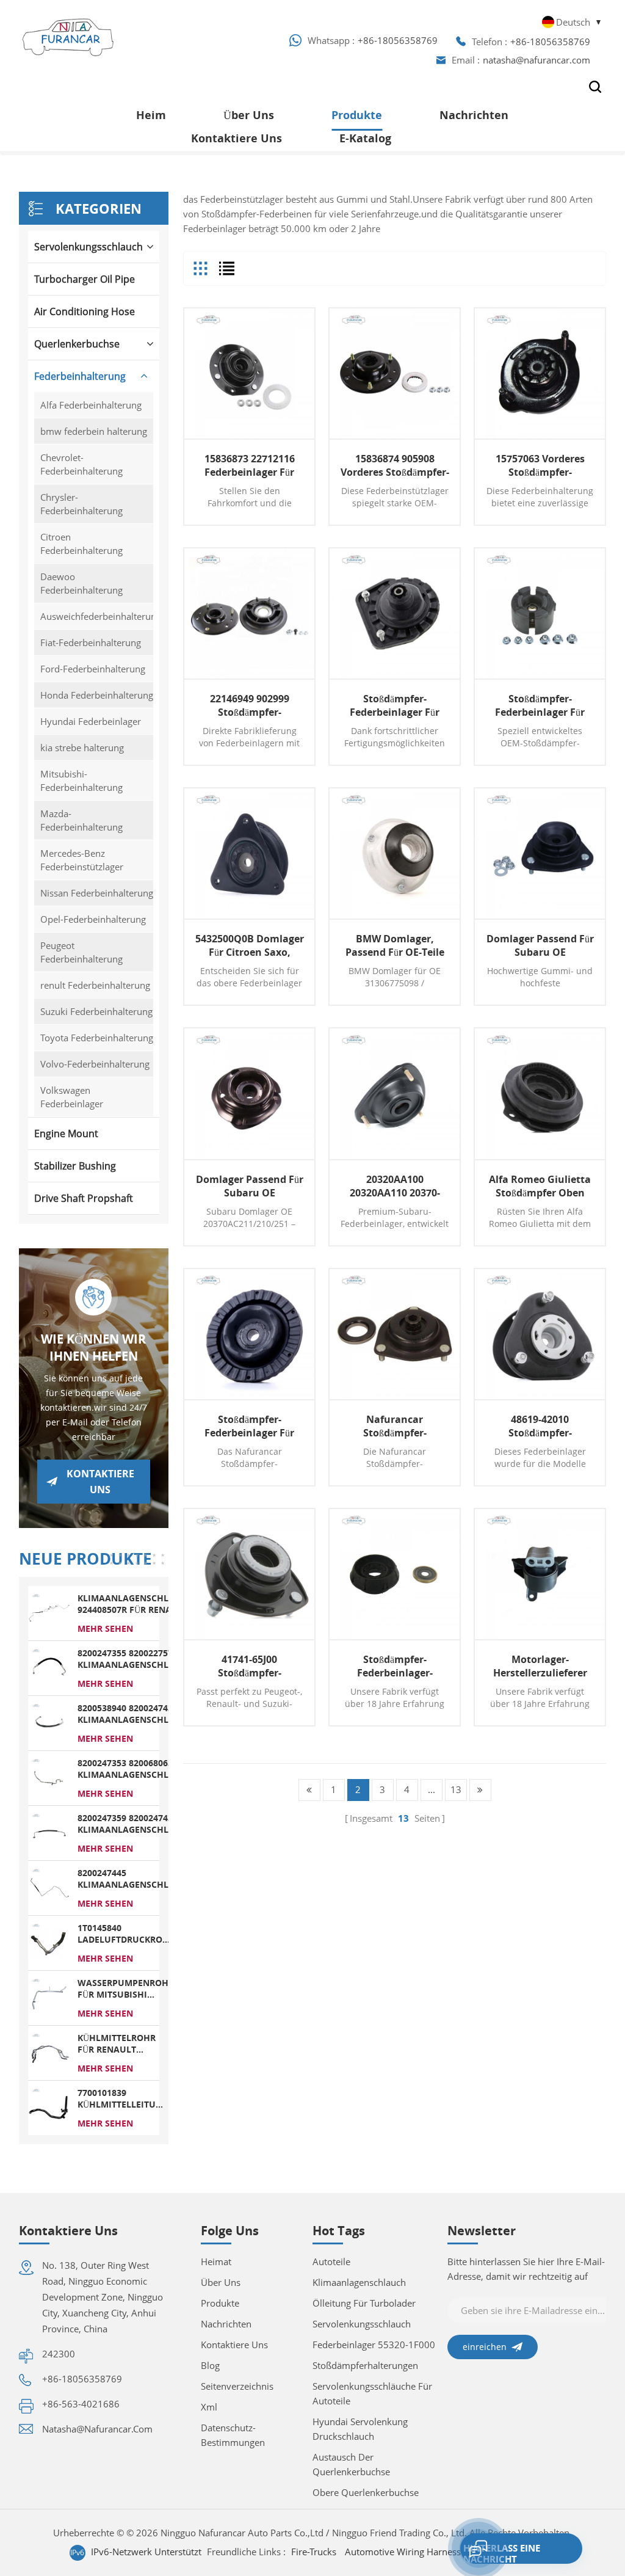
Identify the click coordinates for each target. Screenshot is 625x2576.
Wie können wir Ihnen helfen (93, 1348)
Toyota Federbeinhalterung (97, 1038)
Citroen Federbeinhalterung (81, 544)
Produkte (357, 115)
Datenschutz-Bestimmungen (233, 2435)
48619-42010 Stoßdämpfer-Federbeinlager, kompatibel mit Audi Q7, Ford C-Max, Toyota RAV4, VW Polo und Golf (540, 1426)
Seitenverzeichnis (237, 2386)
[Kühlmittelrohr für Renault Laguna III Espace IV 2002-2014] (49, 2052)
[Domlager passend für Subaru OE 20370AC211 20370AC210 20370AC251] (249, 1093)
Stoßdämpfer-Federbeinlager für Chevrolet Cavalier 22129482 (395, 705)
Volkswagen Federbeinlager (72, 1097)
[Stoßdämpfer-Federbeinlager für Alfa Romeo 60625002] (249, 1334)
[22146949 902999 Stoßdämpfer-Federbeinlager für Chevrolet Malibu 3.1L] (249, 613)
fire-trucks (314, 2552)
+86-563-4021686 (81, 2404)
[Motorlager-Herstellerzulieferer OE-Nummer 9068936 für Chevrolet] (540, 1574)
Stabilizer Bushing (75, 1166)
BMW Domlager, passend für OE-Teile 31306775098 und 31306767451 (395, 945)
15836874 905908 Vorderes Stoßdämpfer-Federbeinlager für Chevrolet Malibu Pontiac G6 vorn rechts (395, 465)
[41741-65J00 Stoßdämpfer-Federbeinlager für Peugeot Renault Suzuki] (249, 1574)
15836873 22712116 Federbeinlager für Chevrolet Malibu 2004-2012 (250, 465)
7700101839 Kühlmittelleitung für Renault (123, 2098)
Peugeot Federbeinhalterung (81, 952)
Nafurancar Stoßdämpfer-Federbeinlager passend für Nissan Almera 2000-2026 (395, 1426)
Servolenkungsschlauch (89, 247)
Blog (210, 2365)
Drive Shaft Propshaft (84, 1198)
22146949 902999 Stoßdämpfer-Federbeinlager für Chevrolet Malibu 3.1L (249, 705)
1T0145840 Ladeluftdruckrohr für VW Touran (126, 1934)
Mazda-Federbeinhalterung (81, 820)
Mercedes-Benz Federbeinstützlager (82, 860)
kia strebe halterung (82, 748)
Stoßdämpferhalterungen (365, 2365)
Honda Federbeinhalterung (97, 695)
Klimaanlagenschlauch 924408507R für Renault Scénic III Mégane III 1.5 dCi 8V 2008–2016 (135, 1604)
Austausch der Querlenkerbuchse (351, 2464)
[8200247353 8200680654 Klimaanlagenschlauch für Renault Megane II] (49, 1777)
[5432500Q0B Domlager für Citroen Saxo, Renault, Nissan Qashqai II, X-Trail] (249, 853)
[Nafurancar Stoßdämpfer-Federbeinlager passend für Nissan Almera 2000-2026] (395, 1334)
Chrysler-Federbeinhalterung (81, 504)
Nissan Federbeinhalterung (97, 893)
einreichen (485, 2347)
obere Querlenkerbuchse (366, 2492)
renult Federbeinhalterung (95, 985)
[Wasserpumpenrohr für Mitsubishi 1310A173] (49, 1997)
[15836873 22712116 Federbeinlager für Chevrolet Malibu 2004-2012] (249, 373)
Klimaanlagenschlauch (359, 2282)
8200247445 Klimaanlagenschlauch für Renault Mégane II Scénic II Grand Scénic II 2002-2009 (135, 1879)
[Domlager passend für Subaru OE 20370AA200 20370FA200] (540, 853)
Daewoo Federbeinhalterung (81, 583)
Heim (151, 115)
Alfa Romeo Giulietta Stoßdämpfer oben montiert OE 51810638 (540, 1186)
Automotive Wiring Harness (403, 2552)
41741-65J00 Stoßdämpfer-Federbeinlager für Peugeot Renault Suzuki (249, 1666)
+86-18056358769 (398, 40)
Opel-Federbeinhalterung (93, 919)
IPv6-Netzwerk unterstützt (146, 2552)
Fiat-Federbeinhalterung (91, 642)
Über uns (249, 115)
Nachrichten (474, 115)
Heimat (216, 2261)
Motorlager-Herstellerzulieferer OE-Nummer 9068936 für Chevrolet (540, 1666)
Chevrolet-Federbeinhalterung (81, 464)
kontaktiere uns (237, 138)
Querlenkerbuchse (77, 344)
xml (209, 2407)
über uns (221, 2282)
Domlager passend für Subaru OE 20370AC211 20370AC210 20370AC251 (250, 1186)
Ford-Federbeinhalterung (93, 669)
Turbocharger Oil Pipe (85, 279)
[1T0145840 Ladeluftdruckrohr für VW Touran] (49, 1942)
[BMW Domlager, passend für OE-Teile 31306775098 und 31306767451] (395, 853)
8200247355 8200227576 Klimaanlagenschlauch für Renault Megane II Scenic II (135, 1659)
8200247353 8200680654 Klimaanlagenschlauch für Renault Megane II (135, 1769)
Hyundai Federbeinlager (91, 721)
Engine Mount (66, 1133)
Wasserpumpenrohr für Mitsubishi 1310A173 (126, 1988)
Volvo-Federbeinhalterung (95, 1064)
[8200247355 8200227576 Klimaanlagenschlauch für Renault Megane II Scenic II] (49, 1667)
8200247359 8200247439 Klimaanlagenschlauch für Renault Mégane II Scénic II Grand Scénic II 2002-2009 (135, 1824)
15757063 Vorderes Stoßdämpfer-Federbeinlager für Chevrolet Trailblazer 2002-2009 (540, 465)
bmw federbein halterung (94, 431)
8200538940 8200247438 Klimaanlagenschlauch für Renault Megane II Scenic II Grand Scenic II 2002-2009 (135, 1714)
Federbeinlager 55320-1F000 (374, 2345)
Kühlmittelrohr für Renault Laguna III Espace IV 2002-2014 (117, 2043)
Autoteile (331, 2261)
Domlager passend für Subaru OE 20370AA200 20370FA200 (540, 945)
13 (456, 1789)
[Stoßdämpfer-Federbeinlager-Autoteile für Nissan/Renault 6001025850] (395, 1574)
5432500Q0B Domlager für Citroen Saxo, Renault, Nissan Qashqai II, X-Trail (250, 945)
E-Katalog (365, 138)
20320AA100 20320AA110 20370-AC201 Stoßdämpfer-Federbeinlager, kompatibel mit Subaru (395, 1186)
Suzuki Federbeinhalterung (96, 1011)
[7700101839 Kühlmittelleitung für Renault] (49, 2107)
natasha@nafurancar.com (536, 60)
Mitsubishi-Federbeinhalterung (81, 780)
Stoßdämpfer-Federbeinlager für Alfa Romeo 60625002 (250, 1426)
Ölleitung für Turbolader (364, 2303)
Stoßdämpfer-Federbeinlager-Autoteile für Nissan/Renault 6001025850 (395, 1666)
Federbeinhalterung (80, 376)
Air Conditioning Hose (85, 311)
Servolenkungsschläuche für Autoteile (372, 2393)
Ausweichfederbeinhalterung (97, 616)
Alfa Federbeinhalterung (91, 405)
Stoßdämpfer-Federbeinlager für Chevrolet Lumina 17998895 (540, 705)
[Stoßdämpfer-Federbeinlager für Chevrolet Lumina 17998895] (540, 613)
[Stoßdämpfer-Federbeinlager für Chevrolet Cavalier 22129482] (395, 613)
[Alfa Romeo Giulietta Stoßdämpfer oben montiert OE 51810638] (540, 1093)
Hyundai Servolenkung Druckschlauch (360, 2429)
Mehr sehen (105, 1628)
